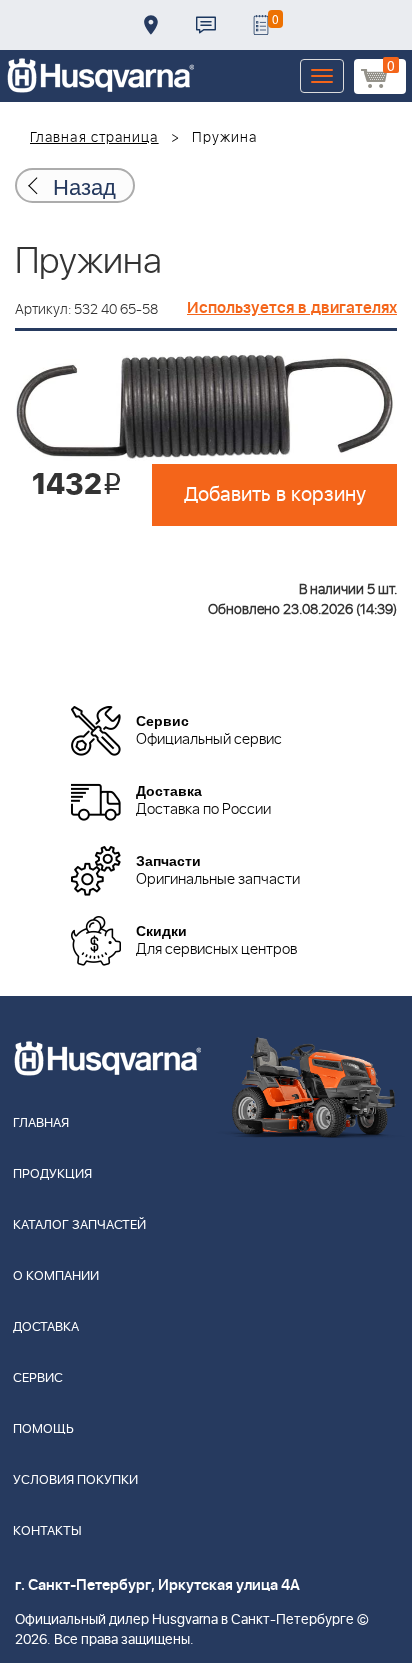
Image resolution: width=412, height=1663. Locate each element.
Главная (41, 1123)
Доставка (151, 25)
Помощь (43, 1429)
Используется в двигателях (292, 308)
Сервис (38, 1378)
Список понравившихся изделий (261, 25)
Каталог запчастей (79, 1225)
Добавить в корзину (275, 495)
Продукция (52, 1174)
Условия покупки (75, 1480)
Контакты (206, 25)
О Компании (56, 1276)
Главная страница (94, 138)
